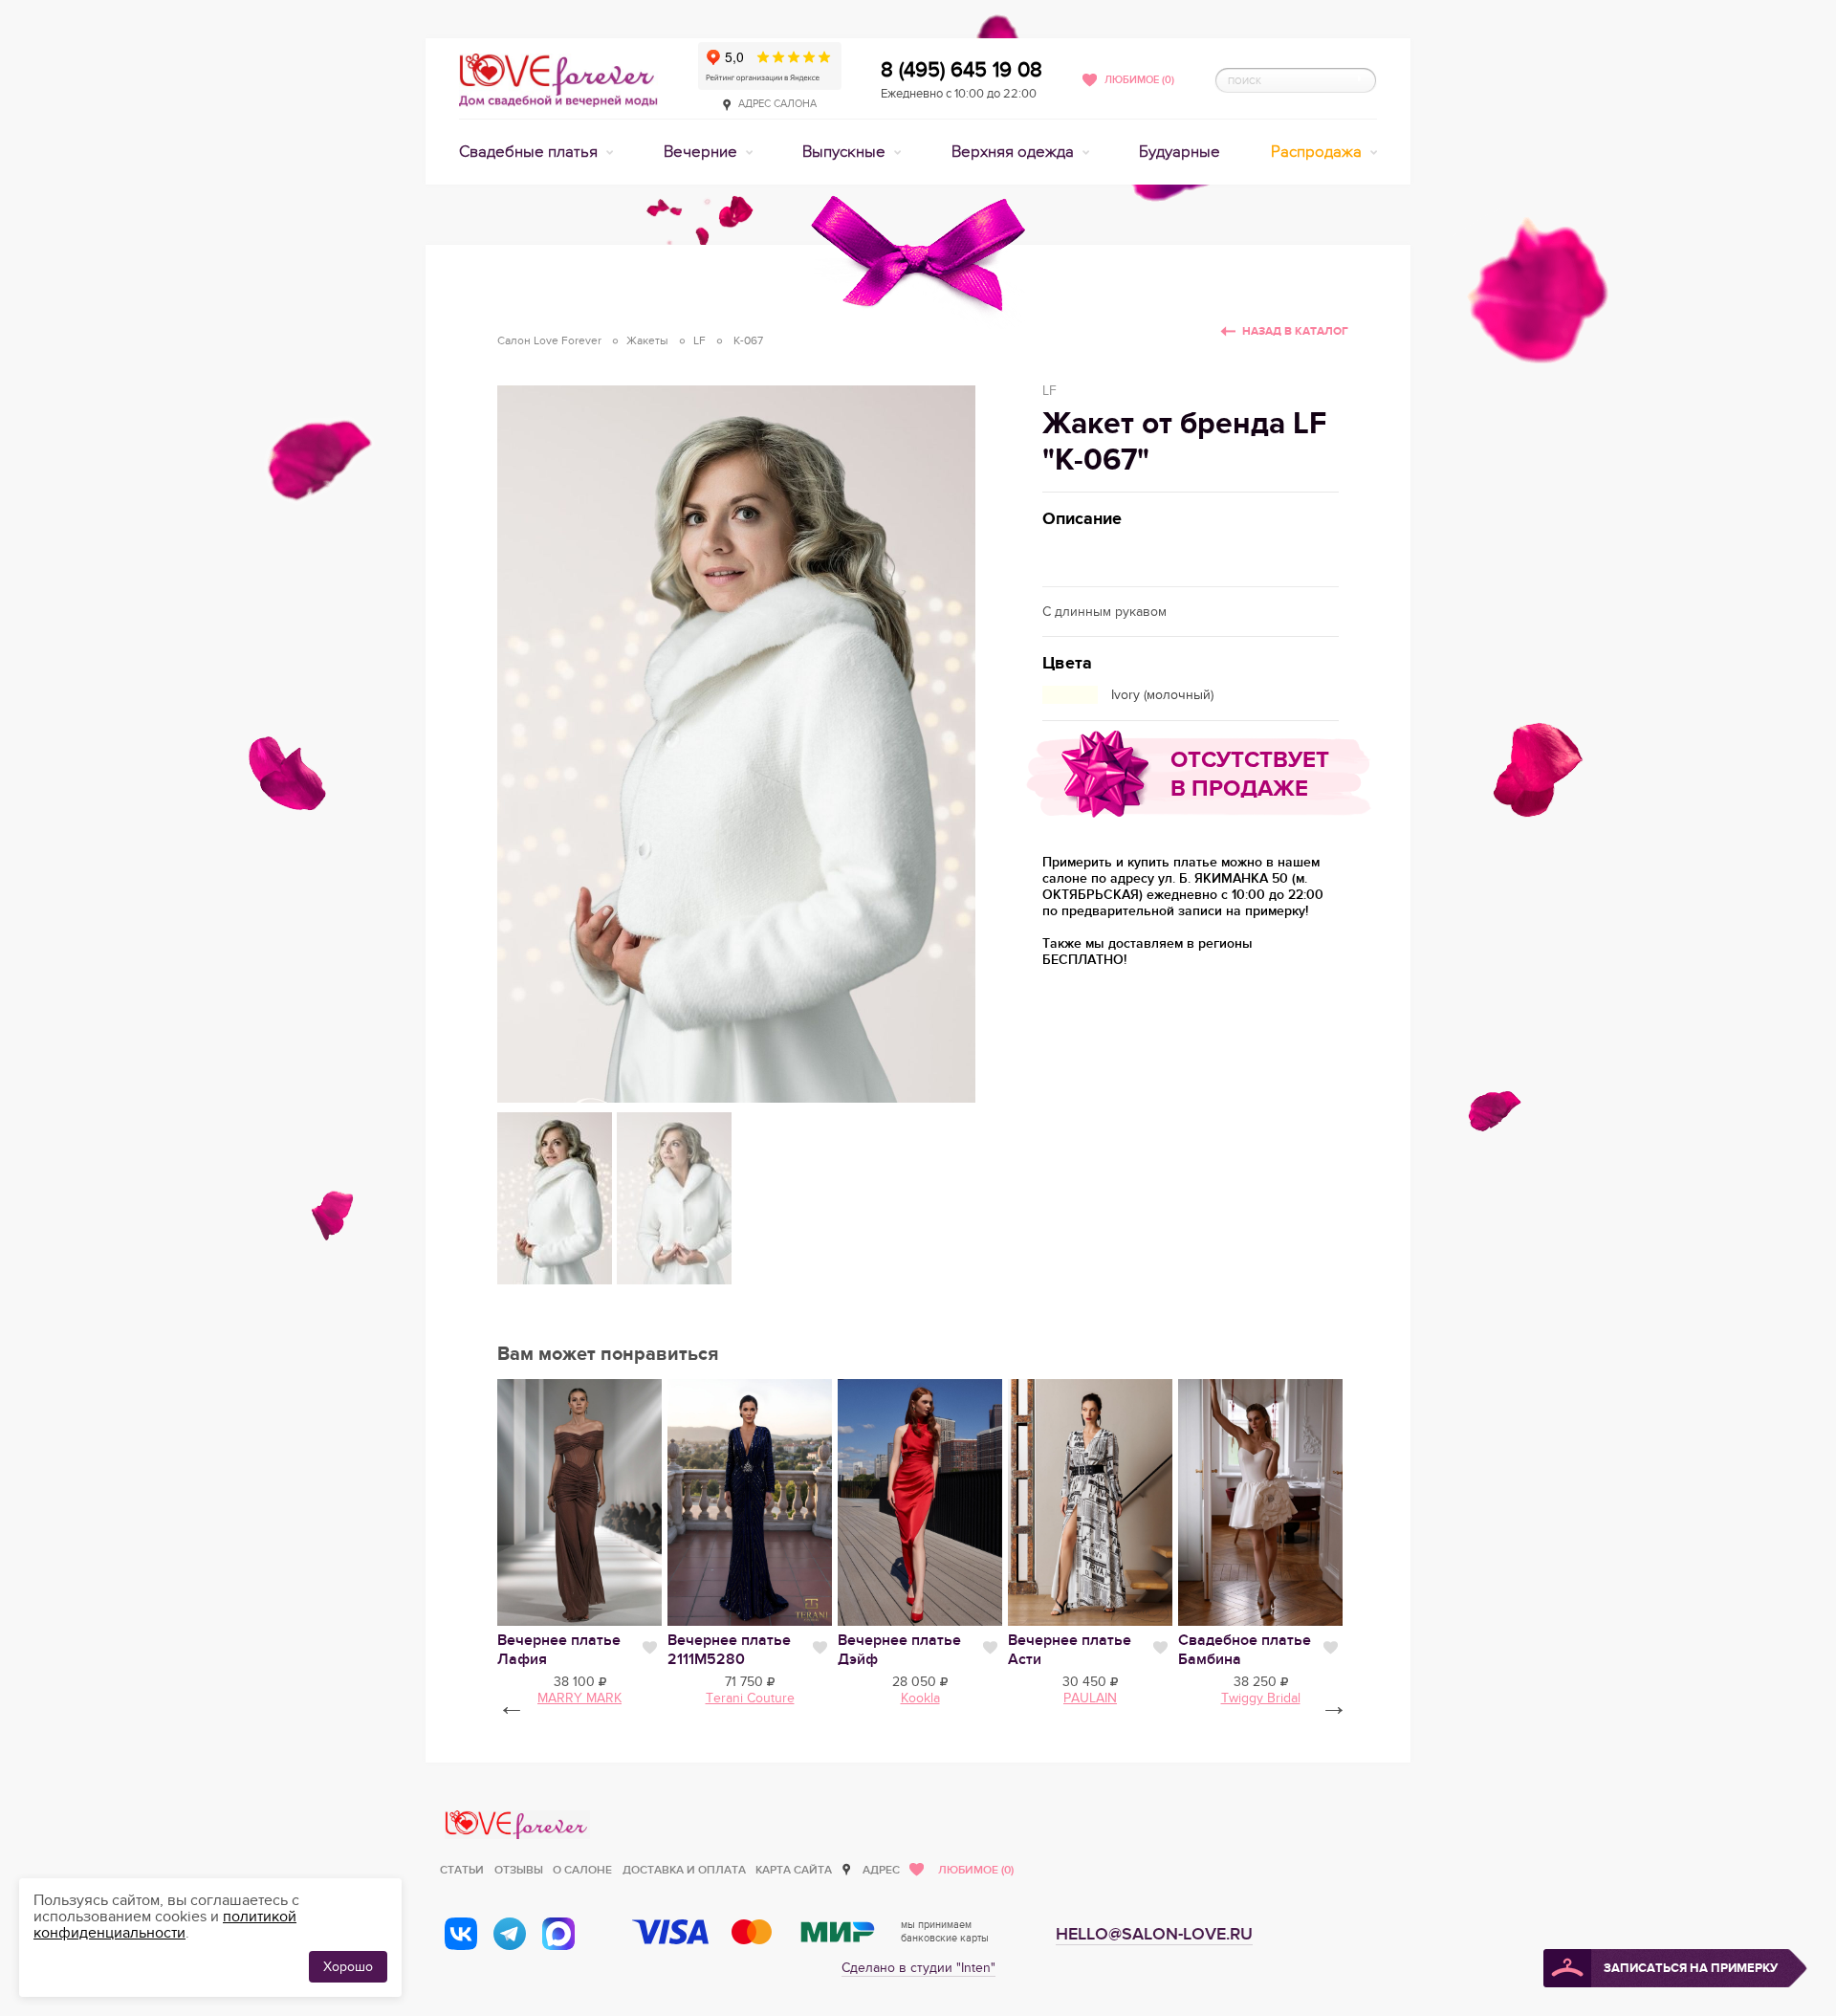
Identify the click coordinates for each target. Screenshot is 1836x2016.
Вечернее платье (729, 1650)
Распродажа (1318, 152)
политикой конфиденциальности (165, 1925)
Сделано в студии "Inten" (918, 1968)
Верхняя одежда (1015, 152)
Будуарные (1180, 152)
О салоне (582, 1870)
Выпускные (846, 152)
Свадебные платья (530, 152)
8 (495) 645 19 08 (962, 70)
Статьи (462, 1870)
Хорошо (348, 1967)
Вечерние (702, 152)
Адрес (881, 1870)
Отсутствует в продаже (1250, 774)
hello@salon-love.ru (1154, 1934)
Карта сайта (794, 1870)
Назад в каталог (1295, 331)
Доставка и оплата (684, 1870)
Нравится (650, 1648)
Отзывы (519, 1870)
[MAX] (558, 1934)
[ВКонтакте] (461, 1934)
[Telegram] (510, 1934)
